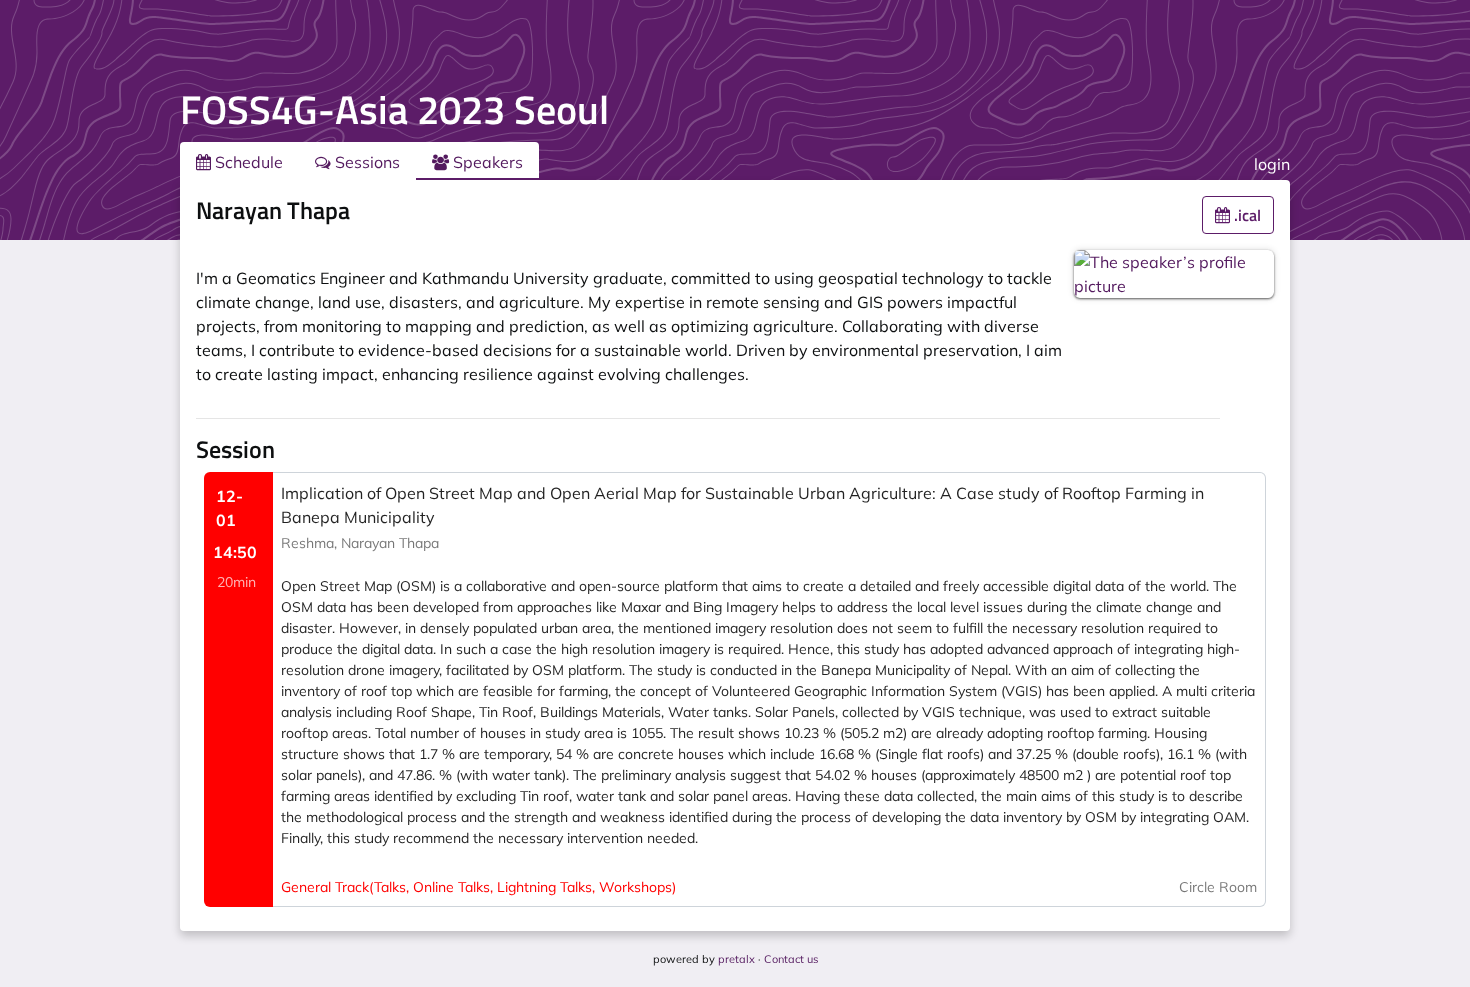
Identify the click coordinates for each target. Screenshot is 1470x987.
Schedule (247, 162)
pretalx (736, 959)
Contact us (791, 959)
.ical (1245, 215)
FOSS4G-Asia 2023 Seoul (394, 109)
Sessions (365, 162)
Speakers (486, 162)
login (1272, 164)
